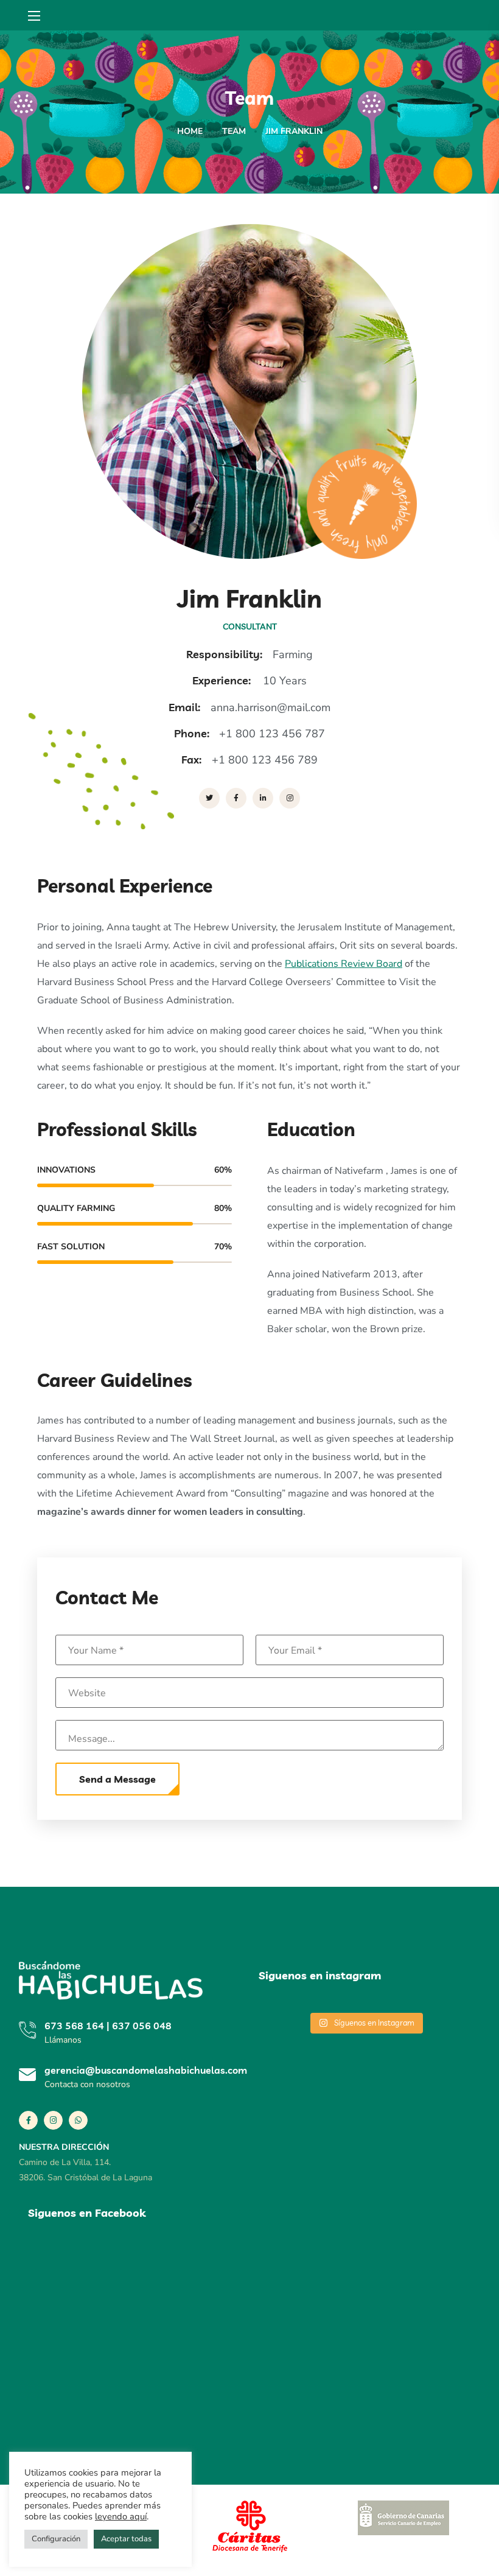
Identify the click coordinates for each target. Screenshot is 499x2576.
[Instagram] (53, 2120)
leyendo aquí (121, 2516)
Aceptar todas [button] (126, 2539)
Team (234, 131)
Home (190, 131)
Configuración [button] (56, 2539)
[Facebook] (28, 2120)
